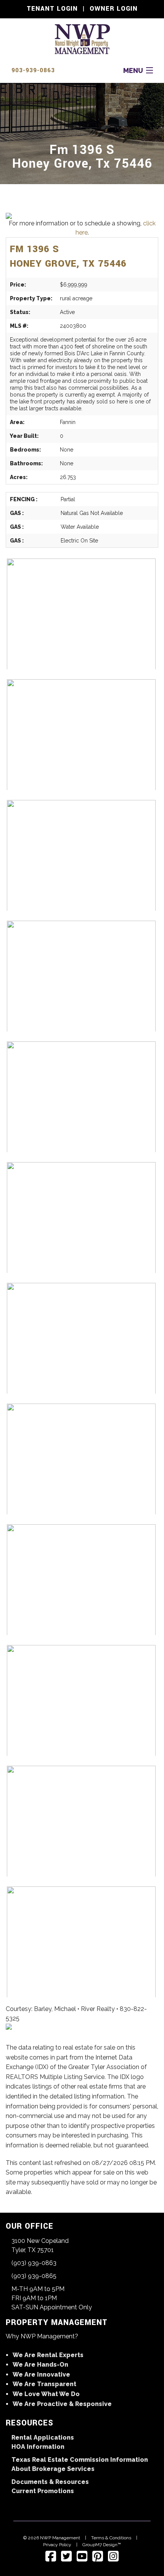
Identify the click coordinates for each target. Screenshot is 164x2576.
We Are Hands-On (40, 2365)
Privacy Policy (57, 2545)
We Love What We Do (46, 2394)
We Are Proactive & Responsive (62, 2404)
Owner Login (114, 9)
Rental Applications (43, 2438)
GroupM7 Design (100, 2545)
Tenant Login (52, 9)
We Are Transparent (44, 2384)
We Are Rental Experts (48, 2355)
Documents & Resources (50, 2482)
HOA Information (38, 2447)
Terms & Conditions (111, 2538)
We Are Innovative (41, 2374)
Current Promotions (43, 2491)
